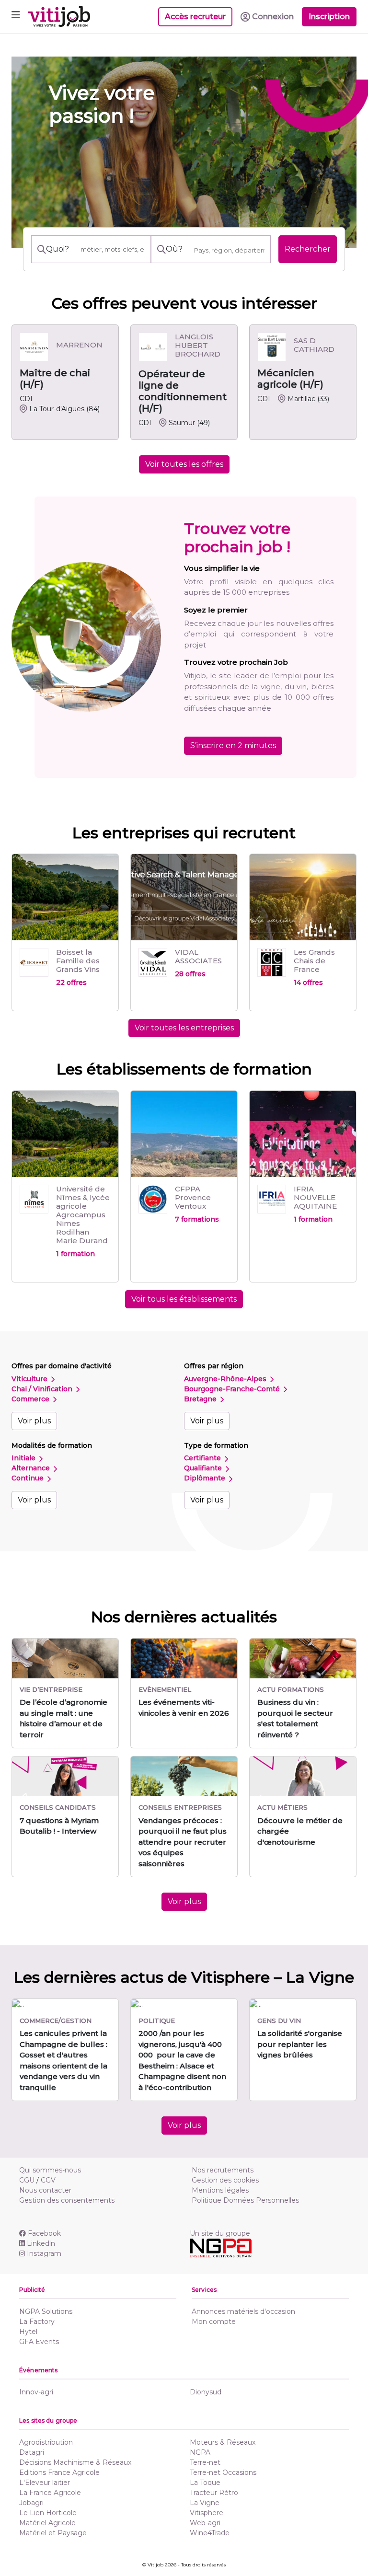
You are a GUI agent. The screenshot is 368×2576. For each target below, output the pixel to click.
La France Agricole (50, 2493)
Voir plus (34, 1421)
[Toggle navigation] (16, 17)
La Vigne (205, 2503)
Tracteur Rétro (214, 2493)
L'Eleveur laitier (45, 2483)
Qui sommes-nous (50, 2170)
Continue (29, 1478)
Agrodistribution (46, 2442)
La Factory (37, 2322)
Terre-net (205, 2462)
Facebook (44, 2233)
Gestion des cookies (225, 2180)
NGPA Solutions (46, 2311)
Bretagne (201, 1399)
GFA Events (39, 2342)
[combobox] (229, 250)
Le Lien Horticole (48, 2513)
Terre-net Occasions (223, 2472)
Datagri (32, 2452)
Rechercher (308, 249)
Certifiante (203, 1458)
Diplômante (206, 1478)
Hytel (28, 2332)
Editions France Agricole (59, 2472)
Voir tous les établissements (184, 1299)
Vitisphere (207, 2513)
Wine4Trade (210, 2533)
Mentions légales (220, 2190)
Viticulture (30, 1379)
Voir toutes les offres (184, 464)
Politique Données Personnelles (245, 2200)
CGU (27, 2180)
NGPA (200, 2452)
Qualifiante (204, 1468)
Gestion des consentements (67, 2200)
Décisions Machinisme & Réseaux (75, 2462)
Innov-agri (36, 2392)
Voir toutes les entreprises (184, 1028)
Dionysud (206, 2392)
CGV (48, 2180)
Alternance (32, 1468)
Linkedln (41, 2243)
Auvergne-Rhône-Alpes (226, 1379)
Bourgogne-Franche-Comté (233, 1389)
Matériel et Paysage (53, 2533)
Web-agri (205, 2523)
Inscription (329, 17)
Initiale (24, 1458)
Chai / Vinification (43, 1389)
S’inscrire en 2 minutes (233, 745)
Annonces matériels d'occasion (243, 2311)
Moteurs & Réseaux (223, 2442)
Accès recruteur (195, 17)
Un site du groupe (220, 2233)
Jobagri (31, 2503)
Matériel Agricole (47, 2523)
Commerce (31, 1399)
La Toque (205, 2483)
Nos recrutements (223, 2170)
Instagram (44, 2253)
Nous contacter (45, 2190)
